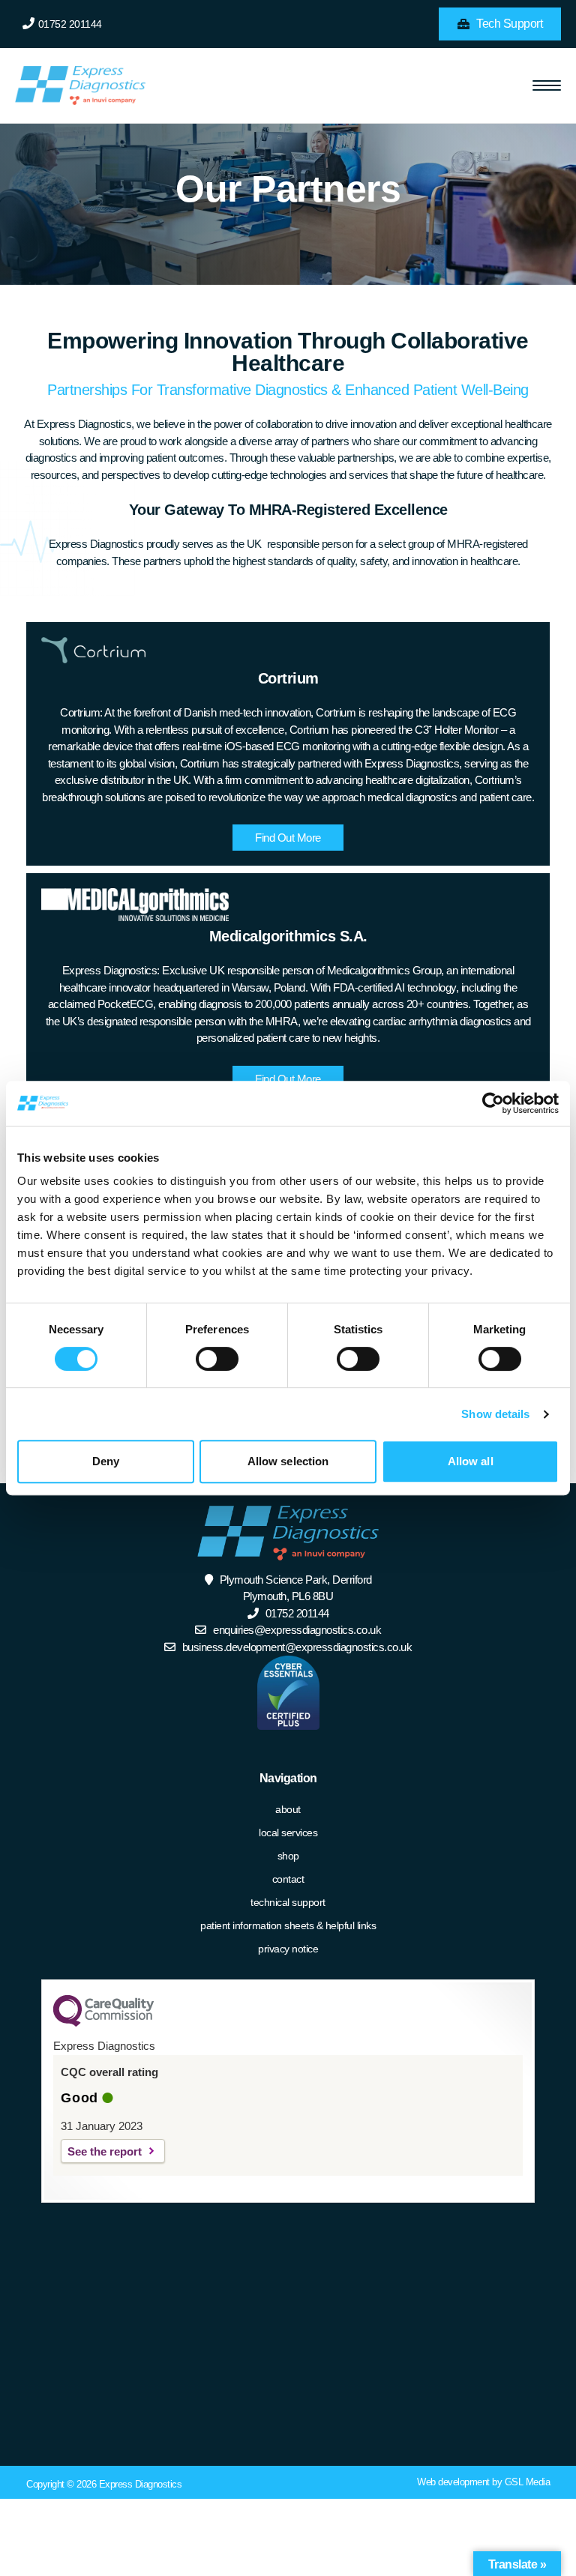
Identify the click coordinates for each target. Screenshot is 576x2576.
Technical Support (288, 1902)
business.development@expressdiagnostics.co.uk (297, 1647)
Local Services (288, 1833)
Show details (495, 1414)
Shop (288, 1856)
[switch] (217, 1359)
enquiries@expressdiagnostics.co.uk (297, 1630)
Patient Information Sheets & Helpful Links (288, 1925)
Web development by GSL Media (483, 2482)
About (288, 1809)
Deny (106, 1461)
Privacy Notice (288, 1949)
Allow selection (288, 1461)
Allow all (471, 1461)
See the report (105, 2151)
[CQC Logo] (103, 2023)
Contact (288, 1879)
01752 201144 (70, 24)
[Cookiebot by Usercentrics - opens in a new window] (493, 1103)
